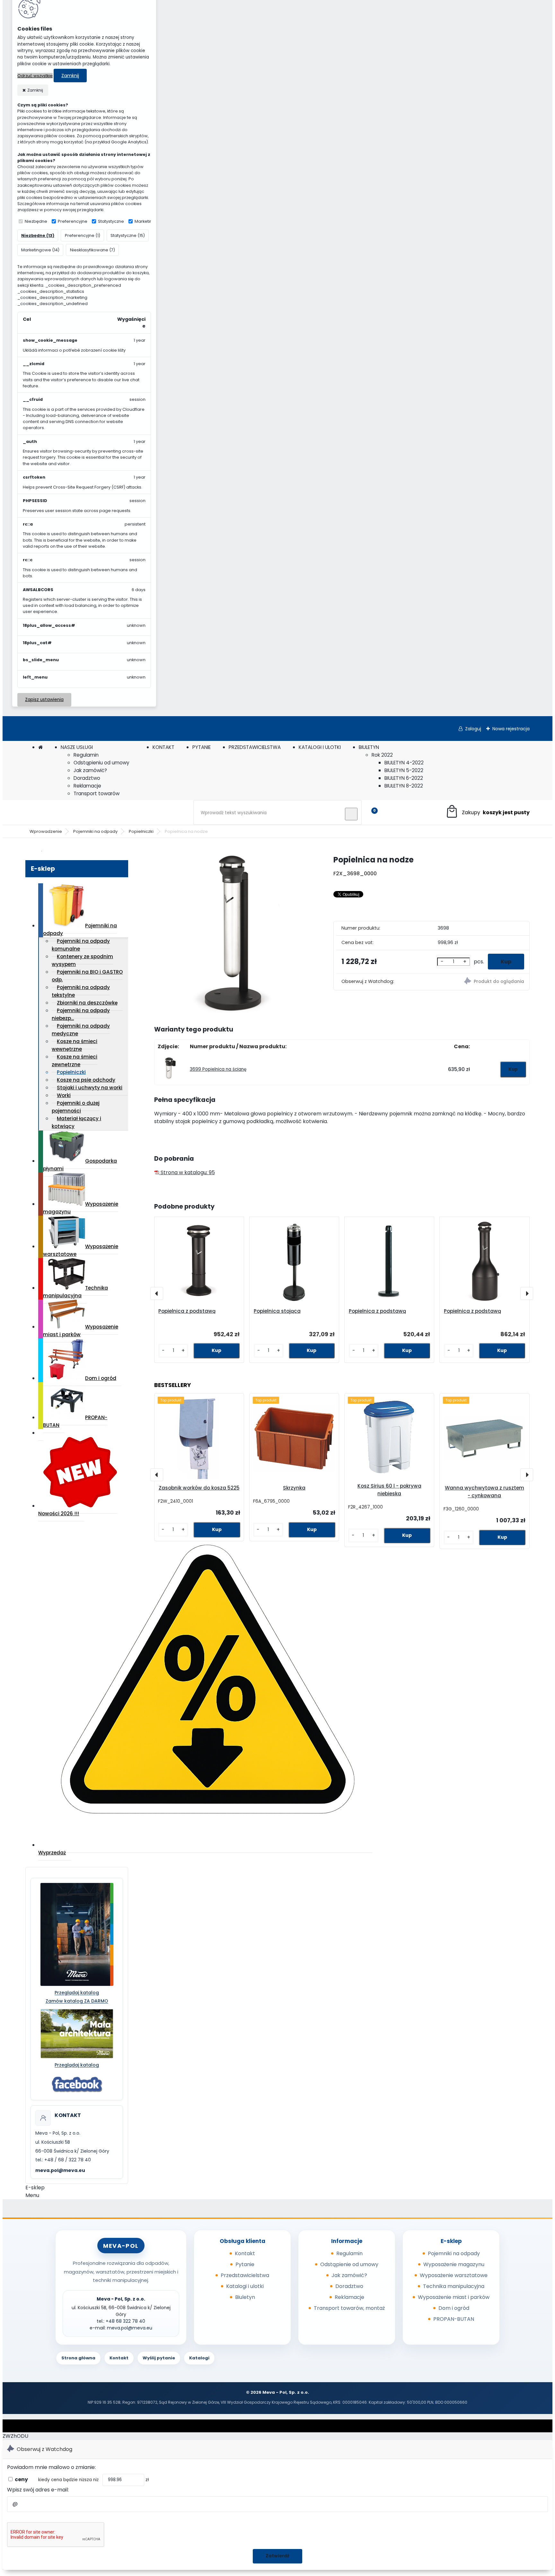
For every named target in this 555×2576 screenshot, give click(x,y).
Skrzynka (294, 1488)
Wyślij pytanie (159, 2358)
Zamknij (70, 76)
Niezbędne (36, 221)
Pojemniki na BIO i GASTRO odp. (87, 976)
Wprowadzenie (46, 831)
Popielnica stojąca (277, 1311)
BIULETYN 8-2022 (404, 786)
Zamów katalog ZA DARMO (77, 2001)
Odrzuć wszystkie (35, 76)
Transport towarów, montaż (349, 2308)
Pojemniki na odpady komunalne (81, 945)
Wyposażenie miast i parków (81, 1331)
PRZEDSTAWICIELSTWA (255, 747)
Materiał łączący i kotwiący (76, 1122)
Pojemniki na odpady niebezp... (81, 1014)
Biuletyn (245, 2297)
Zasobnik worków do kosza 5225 (199, 1488)
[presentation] (157, 1293)
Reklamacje (87, 786)
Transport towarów (97, 793)
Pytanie (245, 2264)
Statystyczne (111, 221)
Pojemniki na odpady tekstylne (81, 991)
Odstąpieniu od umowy (101, 763)
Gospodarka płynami (80, 1165)
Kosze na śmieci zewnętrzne (75, 1061)
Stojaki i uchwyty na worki (90, 1088)
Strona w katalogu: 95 (187, 1172)
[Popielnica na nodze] (233, 935)
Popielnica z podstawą (187, 1311)
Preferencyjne (73, 221)
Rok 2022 (382, 755)
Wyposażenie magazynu (81, 1208)
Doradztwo (87, 778)
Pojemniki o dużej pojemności (76, 1107)
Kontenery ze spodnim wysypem (82, 960)
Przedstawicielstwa (245, 2275)
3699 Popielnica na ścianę (218, 1069)
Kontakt (245, 2253)
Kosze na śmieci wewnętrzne (75, 1045)
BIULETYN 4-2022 (404, 763)
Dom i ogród (101, 1378)
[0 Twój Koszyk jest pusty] (487, 812)
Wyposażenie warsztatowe (81, 1250)
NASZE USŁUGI (77, 747)
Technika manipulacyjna (75, 1292)
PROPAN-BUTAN (75, 1421)
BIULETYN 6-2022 (404, 778)
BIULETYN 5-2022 (404, 770)
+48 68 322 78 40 (125, 2321)
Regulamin (86, 755)
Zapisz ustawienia (44, 700)
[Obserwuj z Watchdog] (481, 982)
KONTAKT (163, 747)
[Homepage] (40, 747)
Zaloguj (473, 729)
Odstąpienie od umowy (349, 2264)
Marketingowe (150, 221)
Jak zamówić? (90, 770)
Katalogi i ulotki (245, 2286)
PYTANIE (202, 747)
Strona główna (78, 2358)
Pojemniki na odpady (95, 831)
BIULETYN (369, 747)
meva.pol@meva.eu (60, 2170)
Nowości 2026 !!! (59, 1513)
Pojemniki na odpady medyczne (81, 1030)
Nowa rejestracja (511, 729)
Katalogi (199, 2358)
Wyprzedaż (52, 1853)
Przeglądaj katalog (77, 1993)
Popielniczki (141, 831)
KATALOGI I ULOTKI (320, 747)
